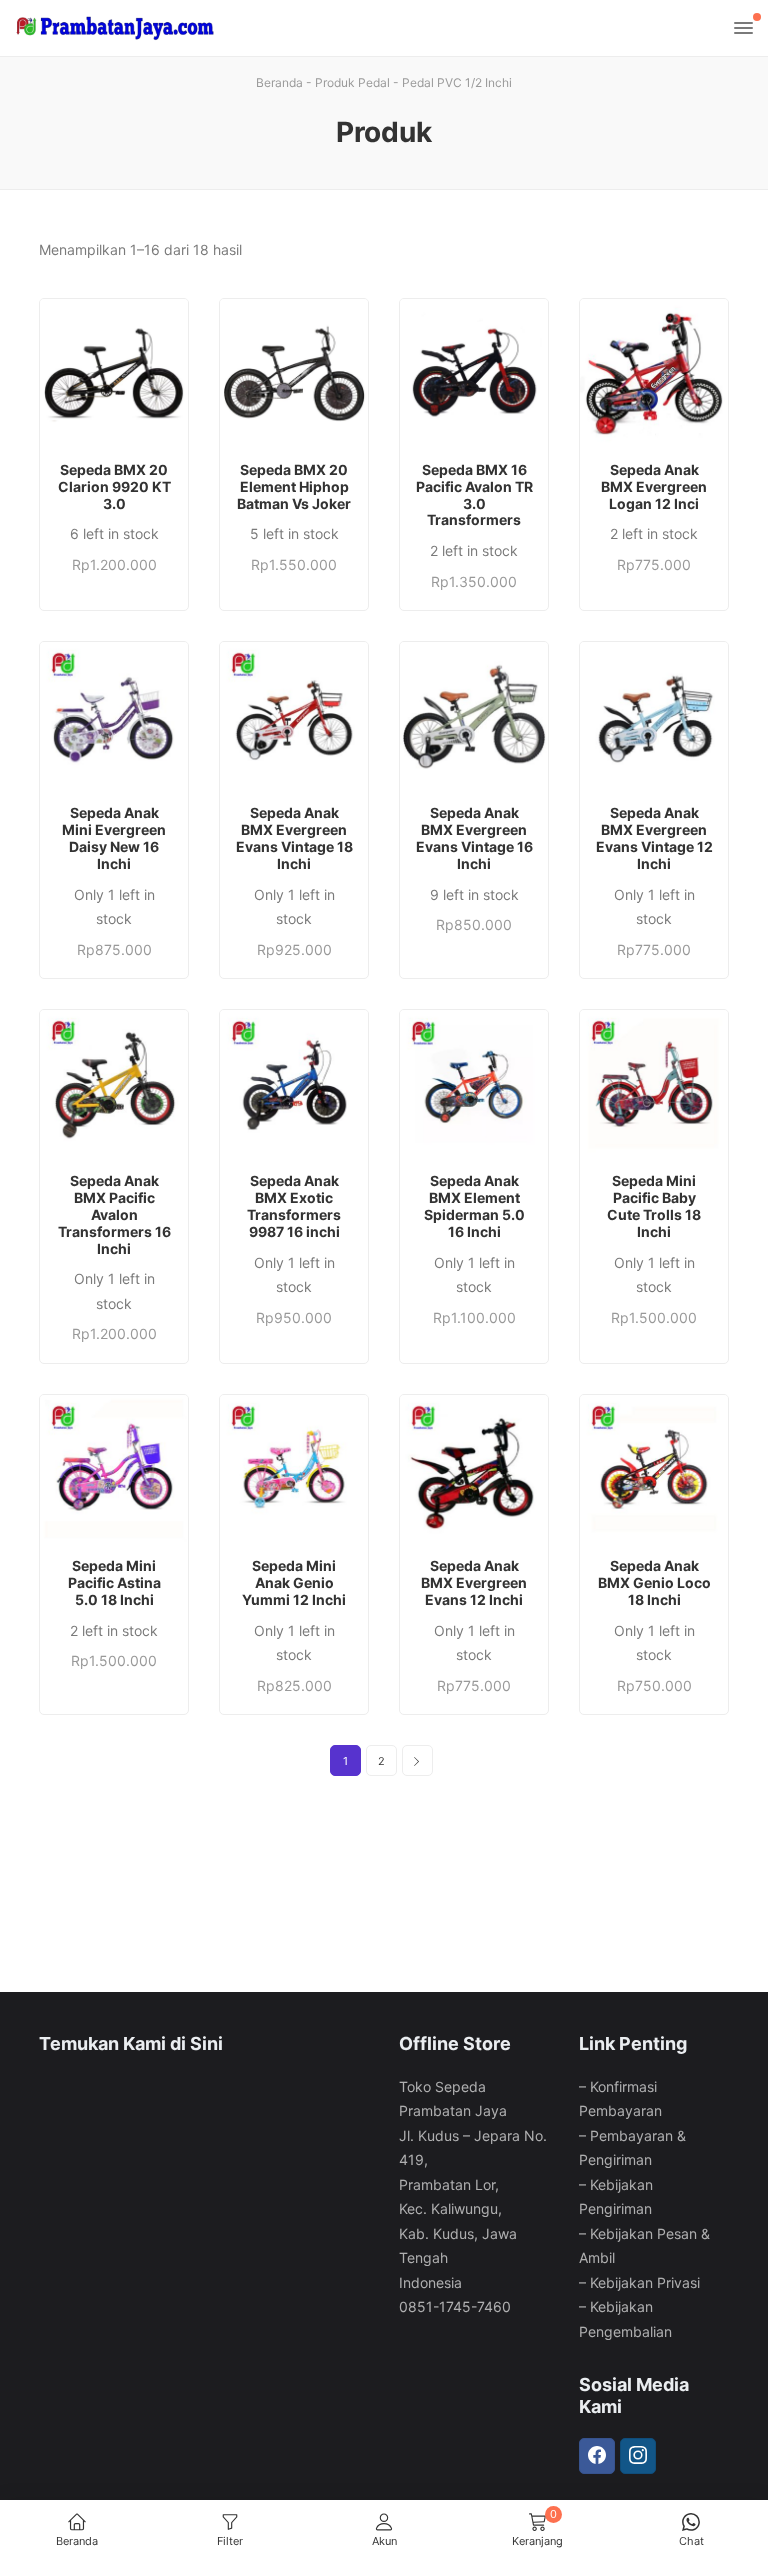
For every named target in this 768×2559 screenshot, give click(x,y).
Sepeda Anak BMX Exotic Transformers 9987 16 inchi (294, 1206)
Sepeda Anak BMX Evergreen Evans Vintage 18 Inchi (294, 838)
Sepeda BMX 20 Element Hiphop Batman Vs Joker (294, 487)
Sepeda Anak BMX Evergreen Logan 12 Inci (654, 487)
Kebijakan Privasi (645, 2282)
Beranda (279, 82)
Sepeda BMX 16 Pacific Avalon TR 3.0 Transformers (474, 495)
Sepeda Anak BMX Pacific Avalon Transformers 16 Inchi (114, 1214)
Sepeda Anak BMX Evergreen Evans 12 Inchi (474, 1583)
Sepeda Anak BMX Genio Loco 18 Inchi (654, 1583)
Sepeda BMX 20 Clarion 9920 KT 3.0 (114, 487)
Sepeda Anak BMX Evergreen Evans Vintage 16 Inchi (474, 838)
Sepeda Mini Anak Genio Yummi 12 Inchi (294, 1583)
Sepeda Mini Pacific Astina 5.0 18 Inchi (114, 1583)
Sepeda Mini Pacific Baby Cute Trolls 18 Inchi (654, 1206)
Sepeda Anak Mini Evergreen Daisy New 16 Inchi (114, 838)
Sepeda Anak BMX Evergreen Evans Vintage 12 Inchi (654, 838)
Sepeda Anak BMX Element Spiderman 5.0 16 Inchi (474, 1206)
